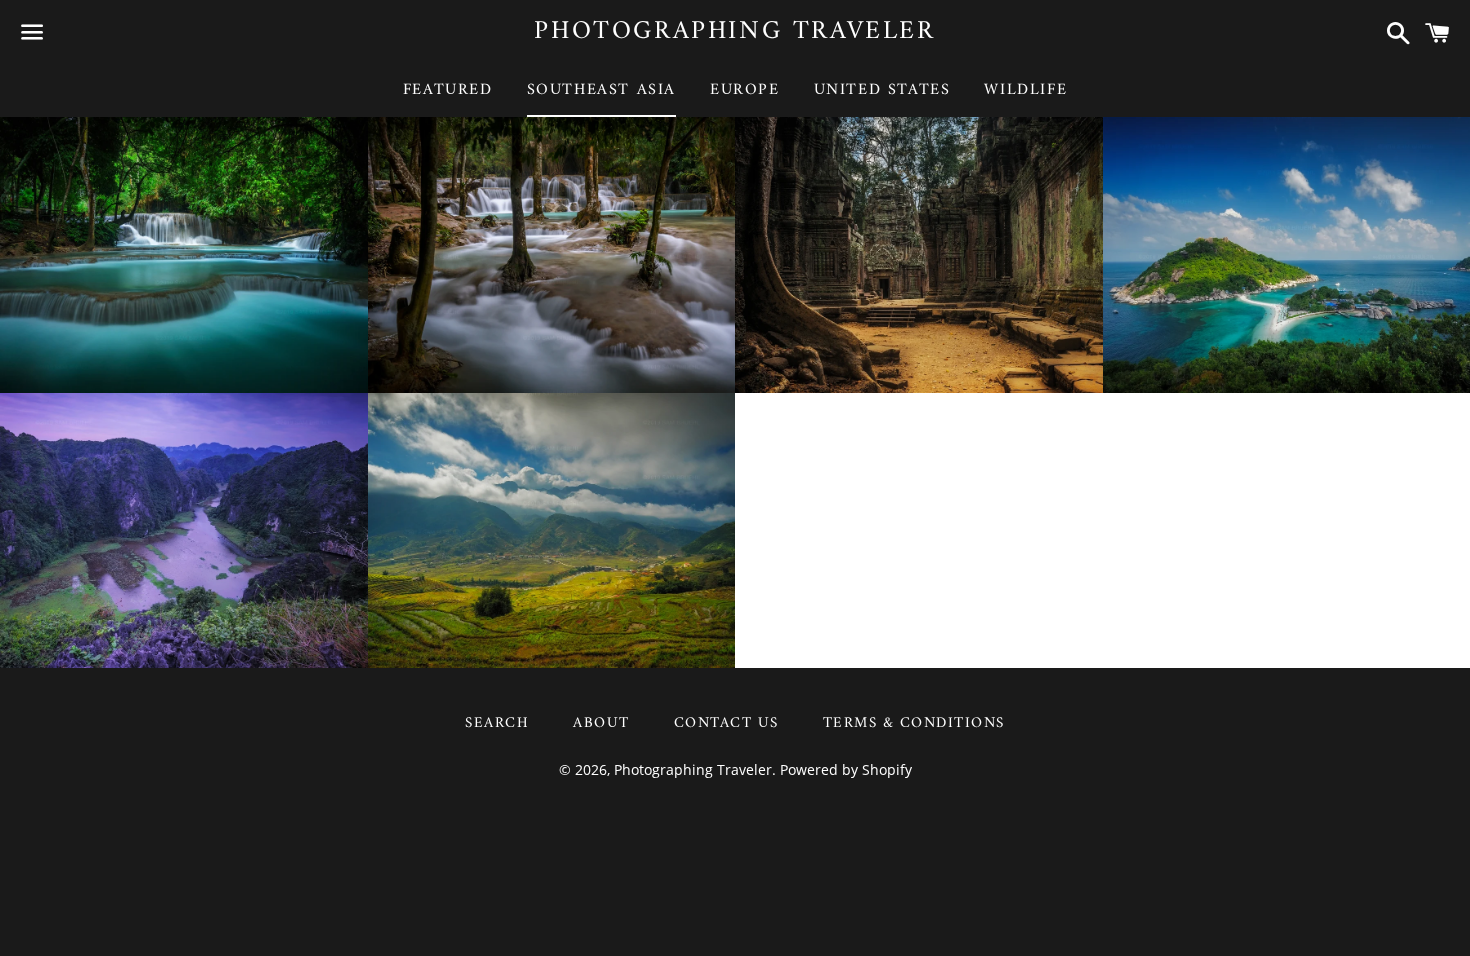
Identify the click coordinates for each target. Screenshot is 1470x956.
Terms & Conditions (914, 723)
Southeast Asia (601, 90)
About (601, 723)
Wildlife (1025, 90)
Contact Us (726, 723)
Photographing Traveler (734, 32)
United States (882, 90)
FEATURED (448, 90)
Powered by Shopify (846, 769)
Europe (745, 90)
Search (497, 723)
